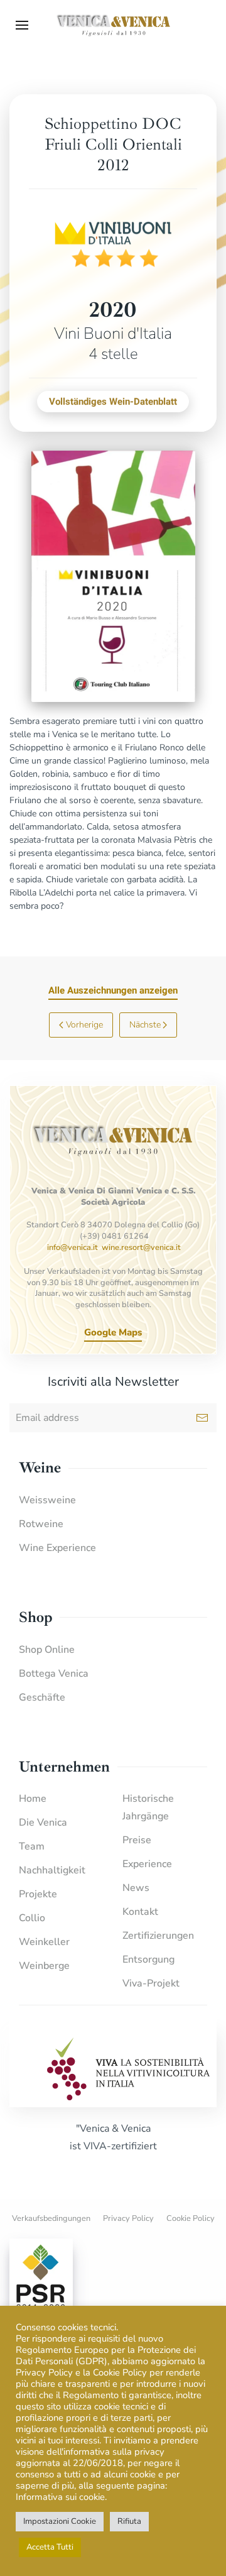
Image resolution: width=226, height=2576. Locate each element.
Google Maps (113, 1332)
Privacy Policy (128, 2218)
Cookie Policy (191, 2218)
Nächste (145, 1025)
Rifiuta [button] (129, 2521)
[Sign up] (202, 1418)
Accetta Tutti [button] (50, 2547)
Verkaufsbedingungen (51, 2218)
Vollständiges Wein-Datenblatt (113, 402)
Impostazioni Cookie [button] (60, 2521)
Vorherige (84, 1025)
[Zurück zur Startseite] (113, 25)
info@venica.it (73, 1247)
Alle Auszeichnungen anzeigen (113, 990)
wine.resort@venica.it (141, 1247)
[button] (22, 25)
